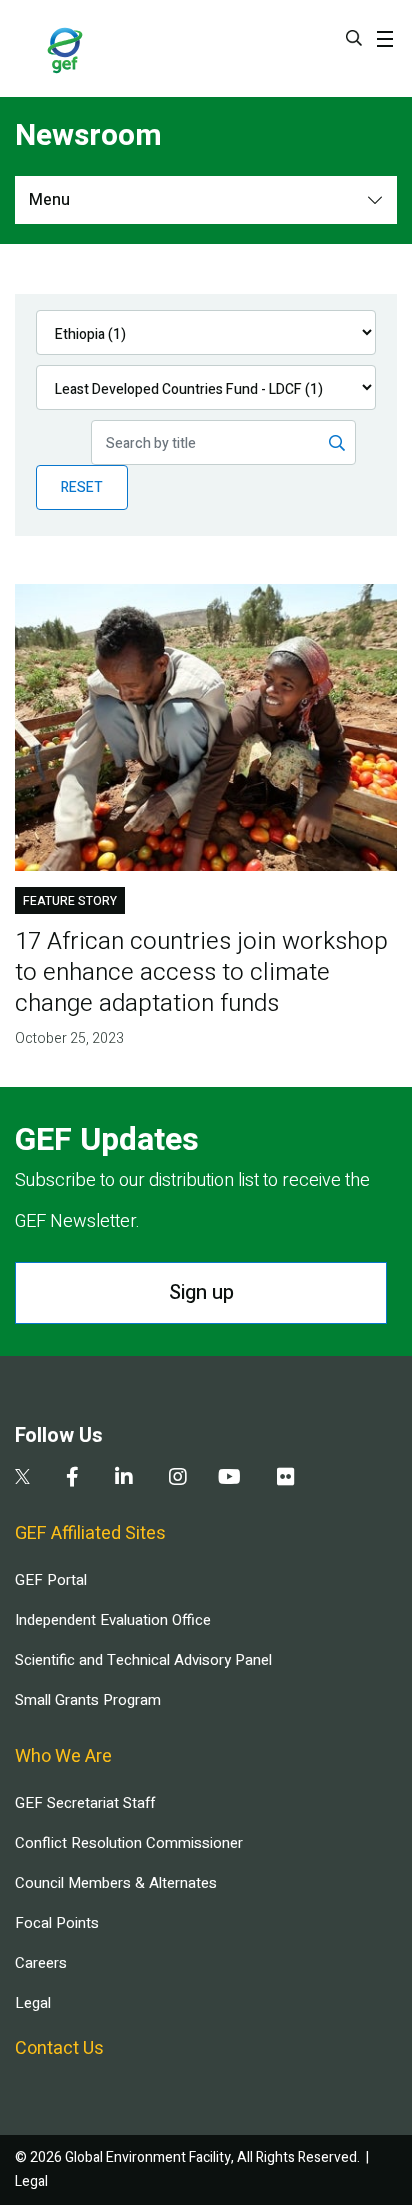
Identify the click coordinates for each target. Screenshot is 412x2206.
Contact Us (59, 2048)
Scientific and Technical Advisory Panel (143, 1660)
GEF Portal (51, 1580)
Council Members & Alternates (116, 1883)
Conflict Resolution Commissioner (129, 1843)
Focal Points (57, 1923)
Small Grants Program (88, 1700)
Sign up (201, 1292)
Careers (41, 1963)
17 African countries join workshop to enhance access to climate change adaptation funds (201, 972)
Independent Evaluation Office (113, 1620)
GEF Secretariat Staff (85, 1803)
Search (354, 38)
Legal (33, 2003)
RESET (82, 487)
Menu (49, 200)
